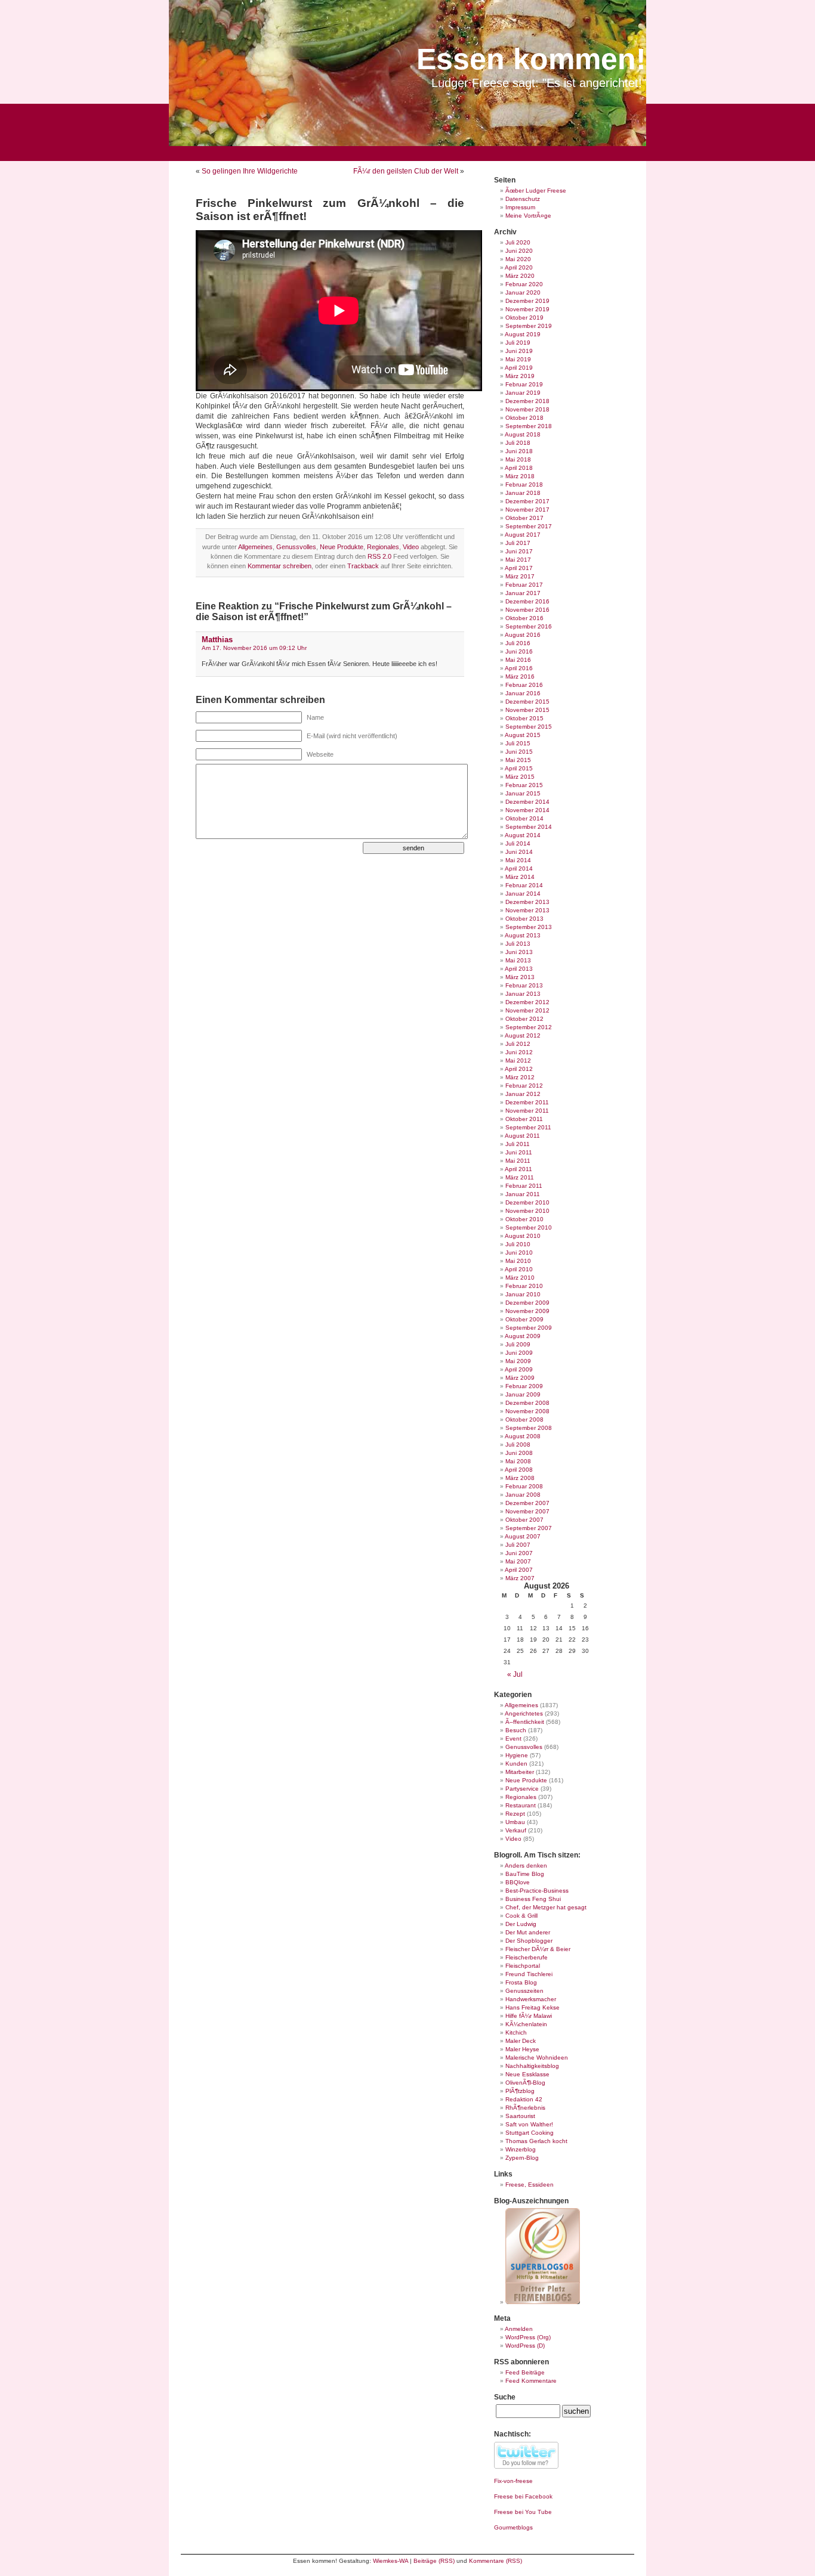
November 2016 (527, 610)
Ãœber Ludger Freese (536, 191)
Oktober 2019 (524, 318)
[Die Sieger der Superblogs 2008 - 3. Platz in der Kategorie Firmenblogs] (543, 2302)
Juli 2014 (518, 843)
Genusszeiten (524, 1991)
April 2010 (519, 1269)
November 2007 (527, 1511)
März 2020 (520, 276)
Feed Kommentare (531, 2381)
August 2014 (523, 835)
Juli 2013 (518, 944)
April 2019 (519, 368)
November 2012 (527, 1010)
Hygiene (517, 1755)
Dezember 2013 (527, 902)
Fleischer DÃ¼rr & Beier (538, 1949)
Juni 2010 (519, 1253)
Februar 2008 (524, 1486)
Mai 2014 (518, 860)
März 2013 (520, 977)
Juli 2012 (518, 1044)
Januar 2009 (523, 1394)
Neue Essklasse (527, 2074)
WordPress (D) (525, 2346)
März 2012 (520, 1077)
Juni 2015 (519, 752)
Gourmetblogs (513, 2527)
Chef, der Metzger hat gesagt (546, 1907)
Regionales (383, 547)
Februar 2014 (524, 885)
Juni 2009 (519, 1353)
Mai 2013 (518, 960)
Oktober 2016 (524, 618)
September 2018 (529, 426)
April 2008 (519, 1470)
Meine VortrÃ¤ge (528, 216)
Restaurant (521, 1805)
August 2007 (523, 1536)
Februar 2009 (524, 1386)
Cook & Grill (521, 1916)
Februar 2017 (524, 585)
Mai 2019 (518, 359)
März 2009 (520, 1378)
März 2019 (520, 376)
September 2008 (529, 1428)
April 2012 (519, 1069)
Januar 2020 (523, 292)
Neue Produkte (342, 547)
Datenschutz (523, 199)
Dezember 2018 (527, 401)
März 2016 (520, 676)
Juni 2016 (519, 651)
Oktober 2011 (524, 1119)
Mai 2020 (518, 259)
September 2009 (529, 1328)
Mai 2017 (518, 560)
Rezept (515, 1814)
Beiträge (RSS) (434, 2561)
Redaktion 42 (524, 2099)
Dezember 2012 (527, 1002)
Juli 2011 (518, 1144)
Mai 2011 (518, 1161)
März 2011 (520, 1177)
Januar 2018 (523, 493)
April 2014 (519, 869)
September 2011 (528, 1127)
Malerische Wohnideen (537, 2058)
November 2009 (527, 1311)
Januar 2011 (523, 1194)
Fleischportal (523, 1966)
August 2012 (523, 1035)
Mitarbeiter (520, 1772)
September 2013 (529, 927)
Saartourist (520, 2116)
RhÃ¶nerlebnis (525, 2108)
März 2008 (520, 1478)
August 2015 (523, 735)
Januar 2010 (523, 1294)
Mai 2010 (518, 1261)
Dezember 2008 (527, 1403)
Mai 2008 (518, 1461)
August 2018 (523, 434)
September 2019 (529, 326)
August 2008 (523, 1436)
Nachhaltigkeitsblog (532, 2066)
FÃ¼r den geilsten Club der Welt (406, 171)
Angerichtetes (524, 1713)
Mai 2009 (518, 1361)
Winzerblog (521, 2149)
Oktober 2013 (524, 919)
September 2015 (529, 727)
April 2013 (519, 969)
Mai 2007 (518, 1561)
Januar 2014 (523, 894)
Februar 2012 (524, 1086)
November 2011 (527, 1111)
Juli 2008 (518, 1445)
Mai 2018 (518, 459)
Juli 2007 (518, 1545)
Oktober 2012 (524, 1019)
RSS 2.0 (379, 556)
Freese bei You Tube (523, 2512)
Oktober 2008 (524, 1419)
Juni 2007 (519, 1553)
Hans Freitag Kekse (532, 2007)
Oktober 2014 (524, 818)
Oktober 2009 (524, 1319)
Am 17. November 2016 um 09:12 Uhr (254, 648)
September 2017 (529, 526)
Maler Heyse (522, 2049)
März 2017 (520, 576)
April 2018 (519, 468)
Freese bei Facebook (523, 2496)
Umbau (515, 1822)
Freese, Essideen (530, 2185)
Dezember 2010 (527, 1202)
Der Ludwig (521, 1924)
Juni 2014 (519, 852)
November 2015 (527, 710)
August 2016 (523, 635)
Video (411, 547)
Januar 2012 (523, 1094)
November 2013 (527, 910)
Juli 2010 (518, 1244)
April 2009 (519, 1369)
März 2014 (520, 877)
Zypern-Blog (522, 2158)
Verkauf (516, 1830)
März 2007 (520, 1578)
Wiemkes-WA (390, 2561)
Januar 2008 (523, 1495)
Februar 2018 (524, 484)
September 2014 (529, 827)
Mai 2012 (518, 1061)
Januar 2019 (523, 393)
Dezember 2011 (527, 1102)
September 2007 (529, 1528)
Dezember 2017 (527, 501)
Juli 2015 (518, 743)
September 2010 (529, 1227)
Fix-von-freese (513, 2481)
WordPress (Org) (528, 2337)
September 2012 (529, 1027)
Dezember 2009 (527, 1303)
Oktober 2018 (524, 418)
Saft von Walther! (529, 2124)
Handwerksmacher (531, 1999)
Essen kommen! (531, 59)
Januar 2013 (523, 994)
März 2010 (520, 1278)
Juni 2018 (519, 451)
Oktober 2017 (524, 518)
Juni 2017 (519, 551)
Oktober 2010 (524, 1219)
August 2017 (523, 535)
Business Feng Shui (533, 1899)
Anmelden (519, 2329)
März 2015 (520, 777)
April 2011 (518, 1169)
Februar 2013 (524, 985)
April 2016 (519, 668)
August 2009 (523, 1336)
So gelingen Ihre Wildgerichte (250, 171)
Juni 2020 (519, 251)
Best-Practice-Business (537, 1891)
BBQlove (518, 1882)
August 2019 (523, 334)
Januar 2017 (523, 593)
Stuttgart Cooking (530, 2133)
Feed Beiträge (525, 2372)
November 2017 (527, 510)
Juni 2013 (519, 952)
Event (513, 1739)
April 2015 (519, 768)
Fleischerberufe (527, 1957)
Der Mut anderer (528, 1932)
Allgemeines (255, 547)
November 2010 (527, 1211)
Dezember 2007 (527, 1503)
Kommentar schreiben (280, 566)
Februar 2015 (524, 785)
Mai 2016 (518, 660)
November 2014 (527, 810)
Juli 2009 (518, 1344)
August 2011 (522, 1136)
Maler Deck (521, 2041)
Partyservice (522, 1789)
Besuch (516, 1730)
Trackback (363, 566)
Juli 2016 (518, 643)
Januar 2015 (523, 793)
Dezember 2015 (527, 702)
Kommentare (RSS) (496, 2561)
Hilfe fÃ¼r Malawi (529, 2016)
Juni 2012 (519, 1052)
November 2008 (527, 1411)
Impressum (520, 207)
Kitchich (516, 2032)
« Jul (515, 1674)
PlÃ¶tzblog (520, 2091)
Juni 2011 (519, 1152)
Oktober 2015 (524, 718)
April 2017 (519, 568)
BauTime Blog (525, 1874)
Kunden (516, 1764)
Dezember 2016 (527, 601)
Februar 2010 (524, 1286)
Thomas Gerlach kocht (536, 2141)
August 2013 (523, 935)
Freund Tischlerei (529, 1974)
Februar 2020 (524, 284)
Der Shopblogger (529, 1941)
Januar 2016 (523, 693)
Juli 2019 (518, 343)
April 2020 (519, 267)
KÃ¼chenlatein (526, 2024)
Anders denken (526, 1866)
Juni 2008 (519, 1453)
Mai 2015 (518, 760)
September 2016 (529, 626)
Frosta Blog (521, 1982)
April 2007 (519, 1570)
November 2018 (527, 409)
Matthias (217, 640)
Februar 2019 (524, 384)
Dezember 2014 (527, 802)
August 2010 (523, 1236)
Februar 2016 (524, 685)
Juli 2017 (518, 543)
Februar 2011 (524, 1186)
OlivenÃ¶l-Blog (525, 2083)
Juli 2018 (518, 443)
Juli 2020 (518, 242)
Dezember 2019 (527, 301)
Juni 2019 (519, 351)
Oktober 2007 (524, 1520)
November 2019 (527, 309)
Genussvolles (296, 547)
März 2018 (520, 476)
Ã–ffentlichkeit (525, 1722)
